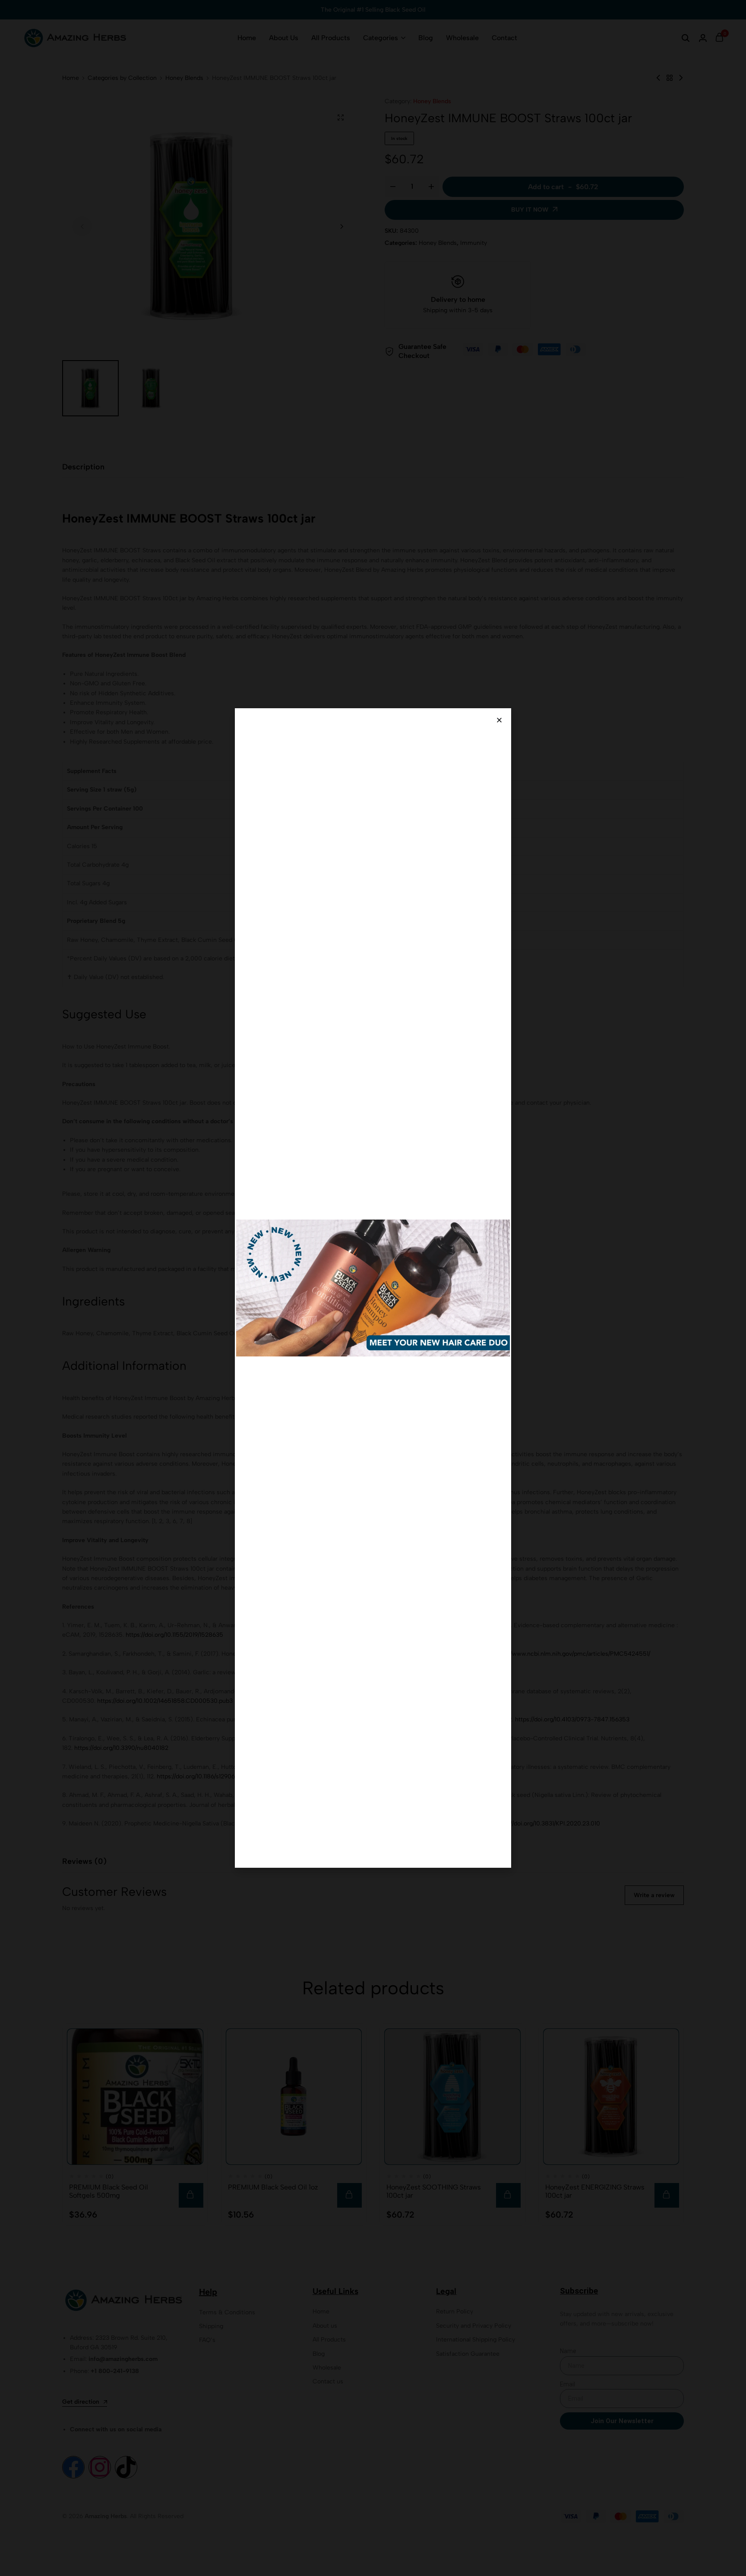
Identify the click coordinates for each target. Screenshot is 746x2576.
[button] (499, 720)
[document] (373, 1288)
